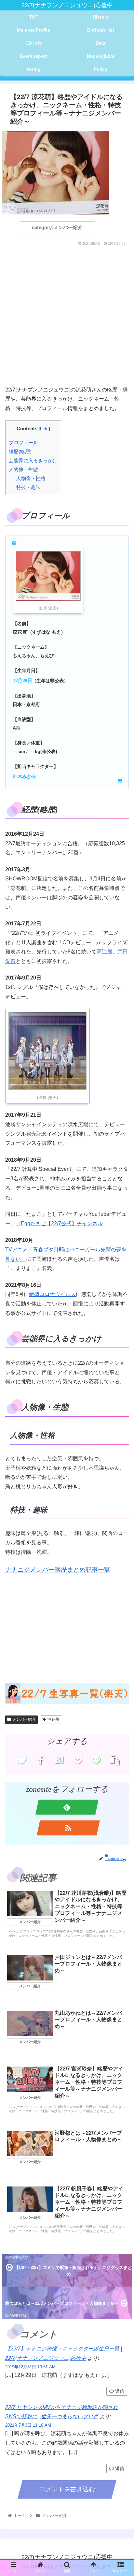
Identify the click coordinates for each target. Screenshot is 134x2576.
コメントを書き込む (67, 2489)
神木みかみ (25, 776)
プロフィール (23, 442)
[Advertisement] (67, 318)
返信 (119, 2391)
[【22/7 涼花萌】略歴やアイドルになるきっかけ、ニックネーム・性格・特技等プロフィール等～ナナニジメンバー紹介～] (59, 1760)
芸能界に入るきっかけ (33, 460)
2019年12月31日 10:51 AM (30, 2367)
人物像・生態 (23, 469)
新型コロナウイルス (52, 1294)
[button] (121, 1336)
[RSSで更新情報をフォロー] (68, 1828)
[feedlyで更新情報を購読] (67, 1807)
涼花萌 (53, 1719)
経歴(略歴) (20, 452)
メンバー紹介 (24, 1719)
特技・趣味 (28, 487)
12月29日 (22, 680)
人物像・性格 (31, 478)
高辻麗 (104, 952)
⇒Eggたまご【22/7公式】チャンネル (59, 1223)
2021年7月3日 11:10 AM (28, 2425)
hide (44, 429)
